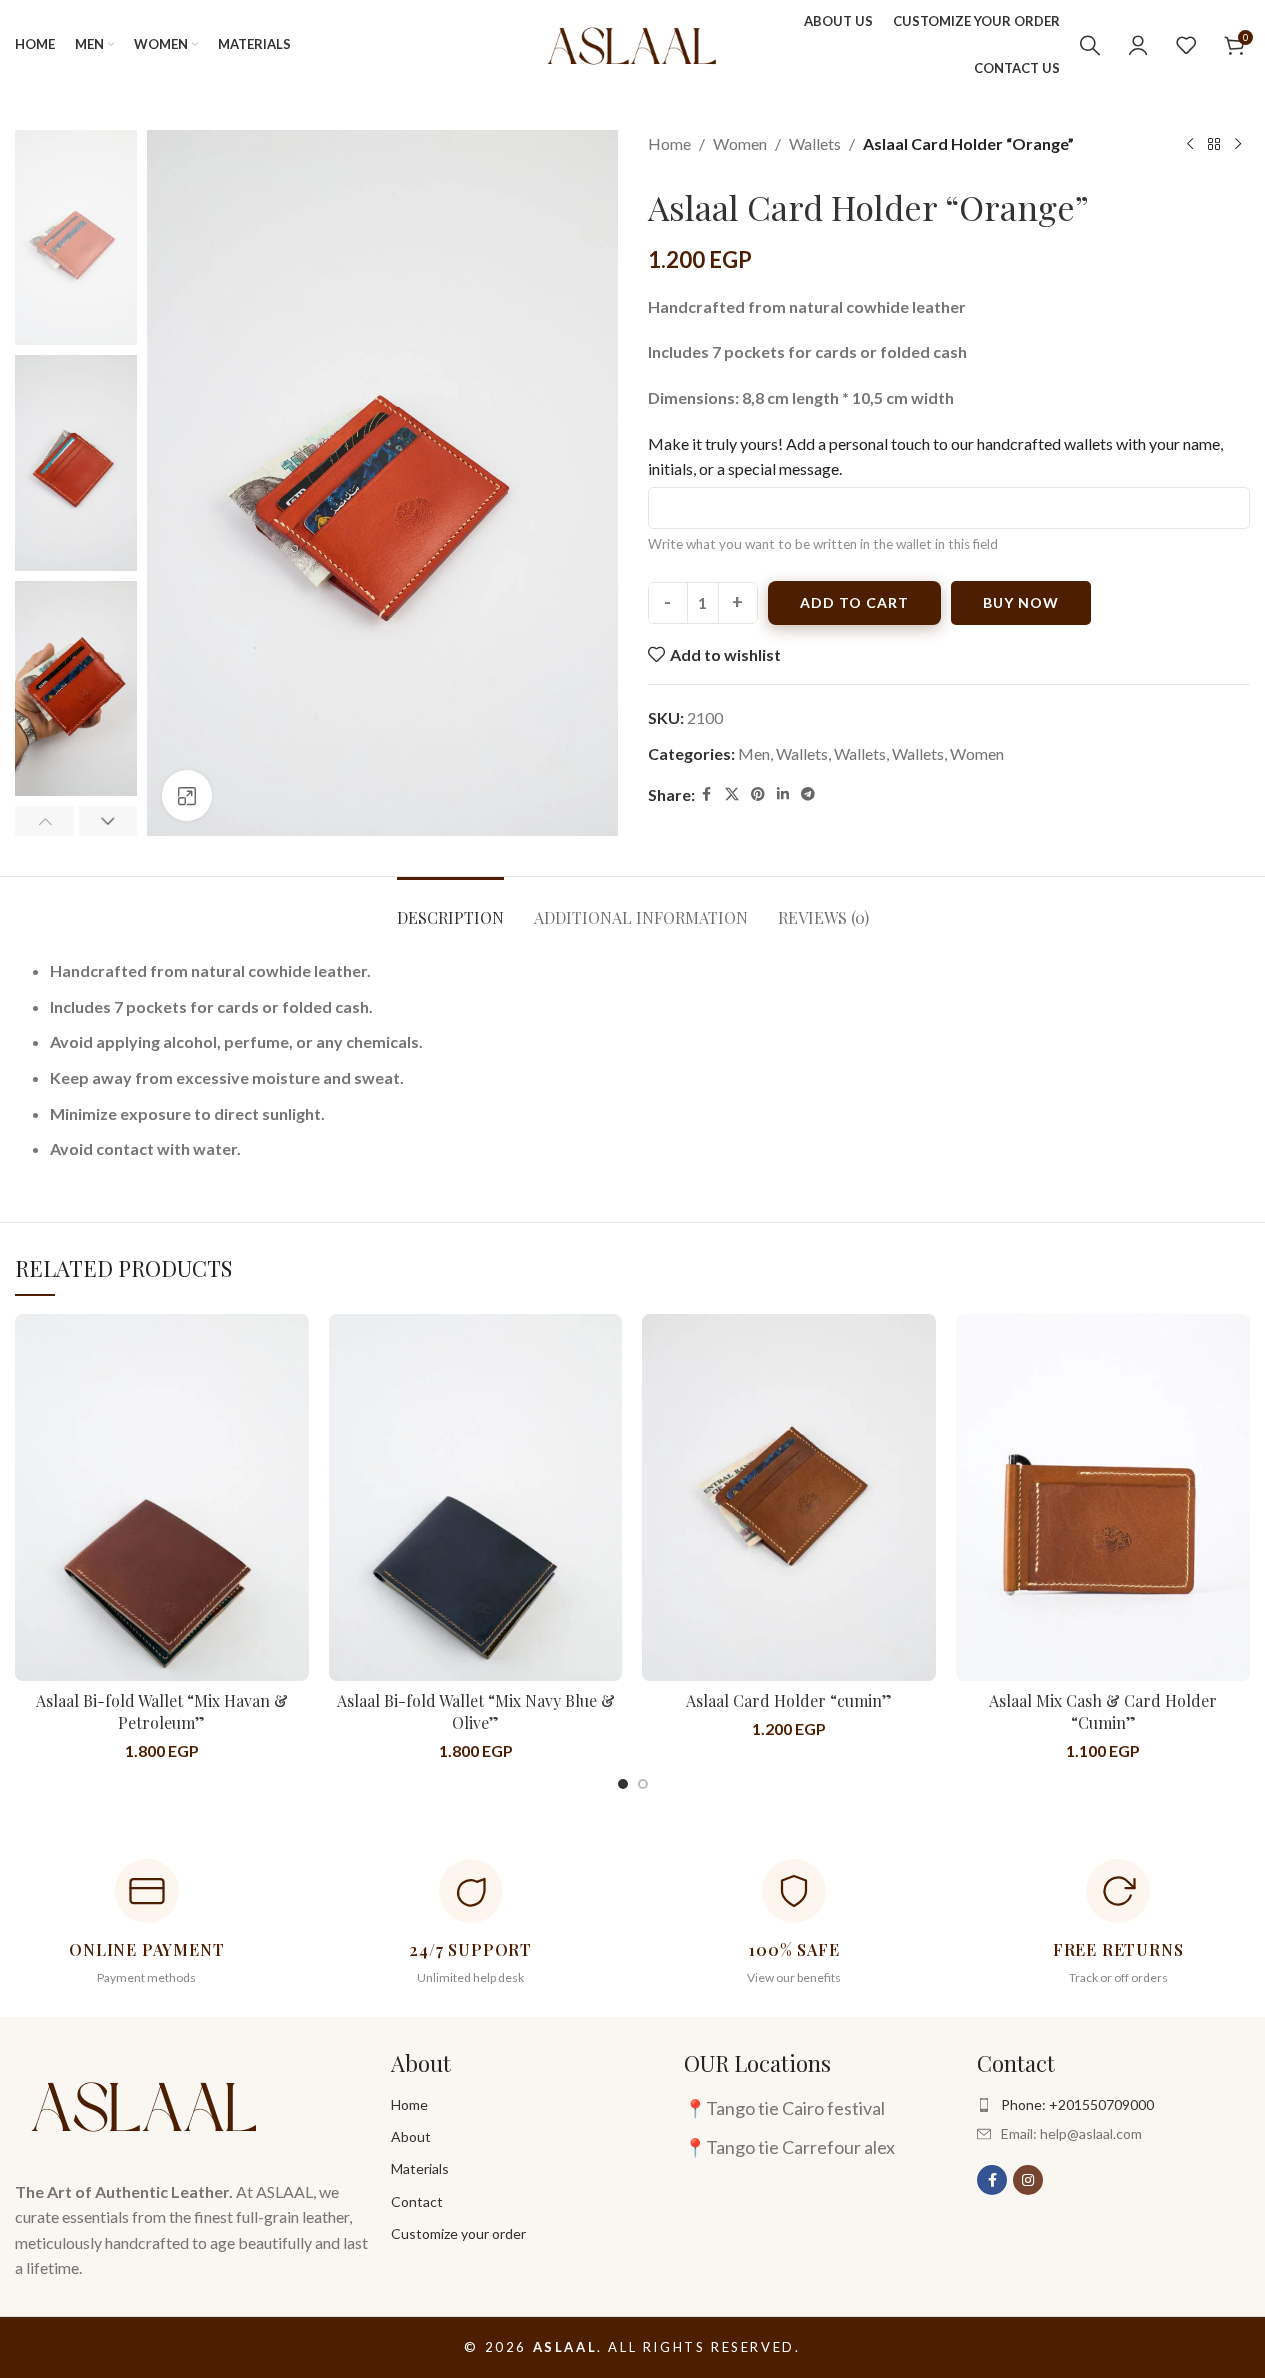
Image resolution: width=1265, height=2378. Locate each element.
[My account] (1138, 45)
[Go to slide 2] (643, 1784)
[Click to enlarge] (187, 795)
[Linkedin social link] (783, 794)
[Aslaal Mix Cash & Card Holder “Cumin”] (1103, 1497)
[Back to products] (1214, 145)
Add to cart (854, 602)
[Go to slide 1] (623, 1784)
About (411, 2136)
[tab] (450, 907)
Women (740, 143)
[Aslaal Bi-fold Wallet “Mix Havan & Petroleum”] (162, 1497)
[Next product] (1238, 145)
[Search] (1090, 45)
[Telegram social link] (808, 794)
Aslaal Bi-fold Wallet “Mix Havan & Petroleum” (162, 1711)
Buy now (1021, 602)
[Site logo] (632, 42)
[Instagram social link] (1028, 2180)
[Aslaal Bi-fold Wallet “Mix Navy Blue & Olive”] (476, 1497)
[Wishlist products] (1186, 45)
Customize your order (458, 2233)
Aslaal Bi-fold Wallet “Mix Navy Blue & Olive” (476, 1711)
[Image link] (145, 2102)
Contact (417, 2201)
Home (669, 143)
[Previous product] (1190, 145)
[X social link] (732, 794)
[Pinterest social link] (758, 794)
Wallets (815, 143)
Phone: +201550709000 (1077, 2104)
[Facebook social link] (707, 794)
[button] (44, 821)
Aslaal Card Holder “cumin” (789, 1700)
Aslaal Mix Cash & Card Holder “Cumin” (1103, 1711)
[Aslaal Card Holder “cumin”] (789, 1497)
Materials (420, 2168)
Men (754, 753)
